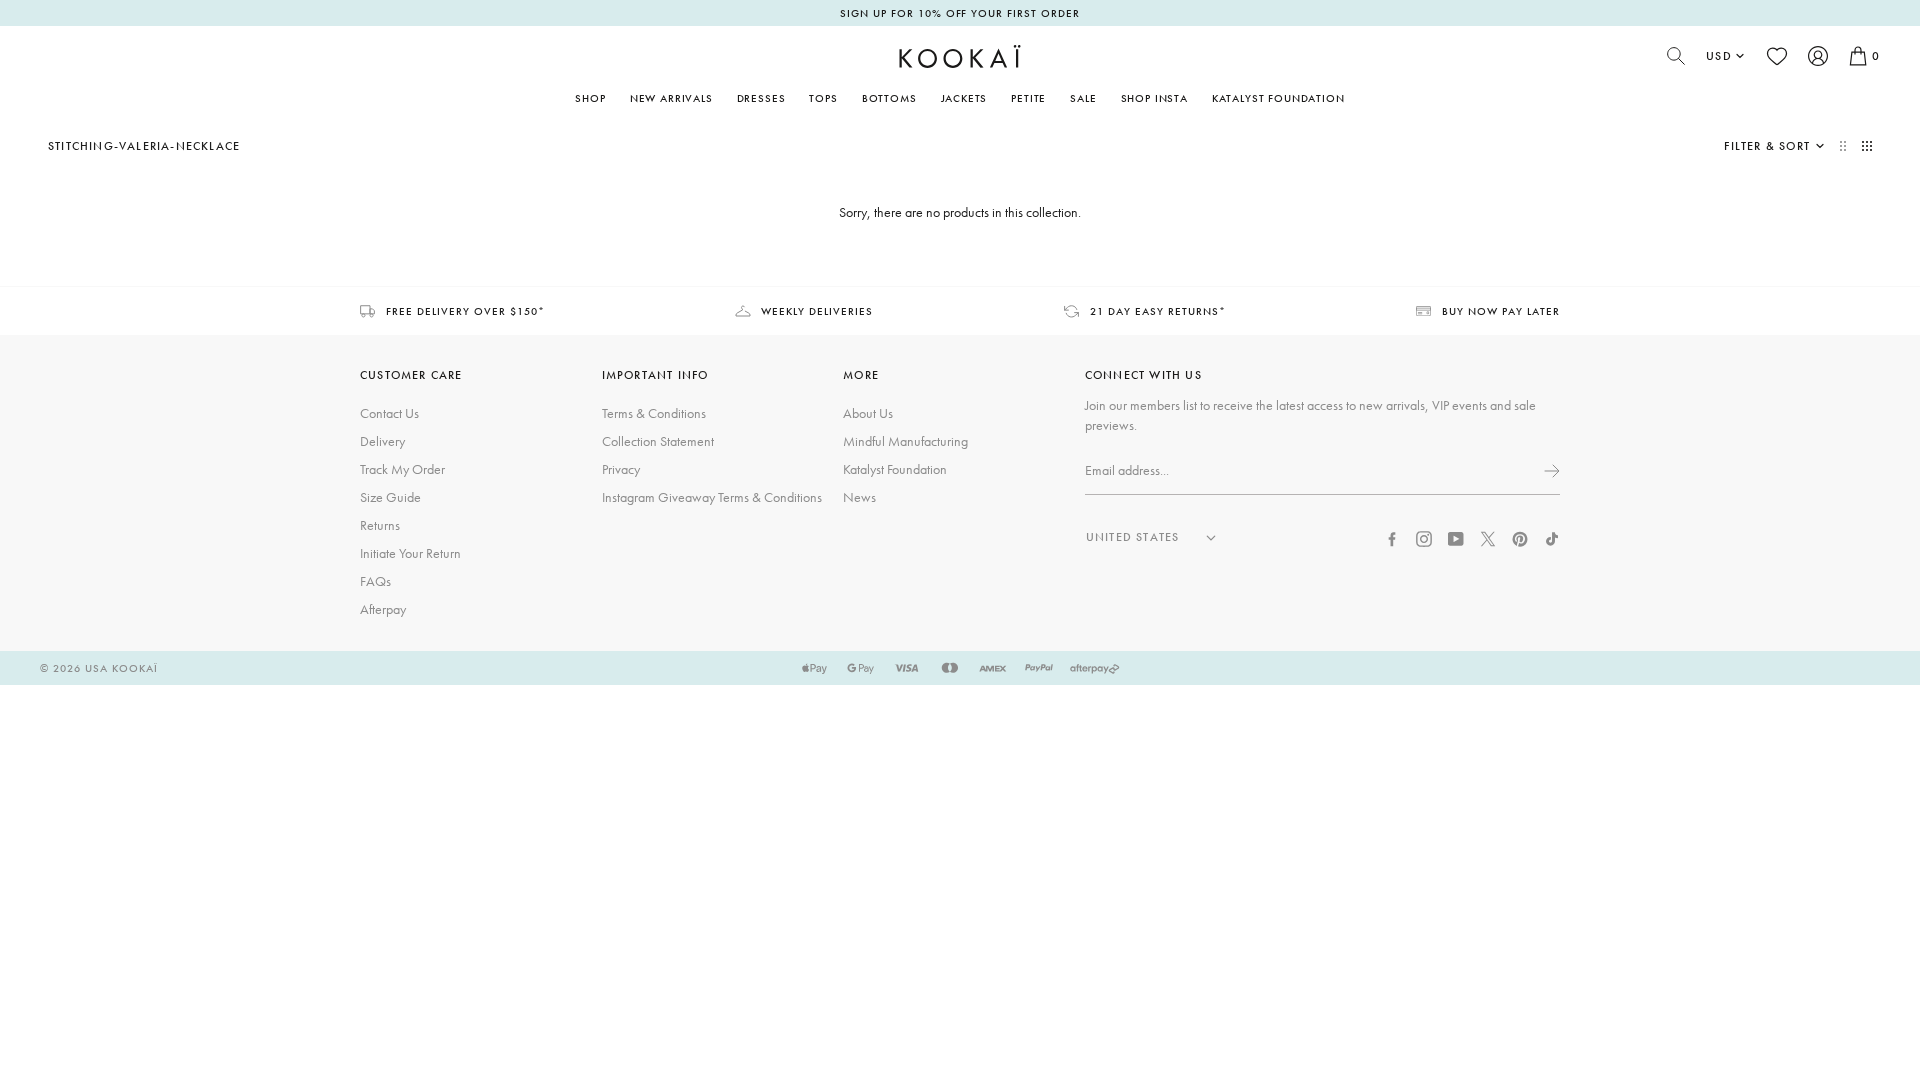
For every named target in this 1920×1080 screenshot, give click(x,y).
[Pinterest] (1520, 537)
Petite (1028, 98)
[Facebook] (1392, 537)
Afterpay (383, 609)
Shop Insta (1154, 98)
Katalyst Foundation (1278, 98)
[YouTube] (1456, 537)
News (859, 497)
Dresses (761, 98)
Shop (590, 98)
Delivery (382, 441)
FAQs (375, 581)
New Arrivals (671, 98)
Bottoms (889, 98)
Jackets (964, 98)
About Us (868, 413)
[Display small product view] (1867, 146)
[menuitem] (671, 98)
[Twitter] (1488, 537)
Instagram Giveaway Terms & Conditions (712, 497)
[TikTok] (1552, 537)
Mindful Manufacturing (905, 441)
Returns (380, 525)
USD (1719, 56)
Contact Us (389, 413)
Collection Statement (658, 441)
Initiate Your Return (410, 553)
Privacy (621, 469)
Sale (1083, 98)
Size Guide (390, 497)
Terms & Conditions (654, 413)
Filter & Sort (1767, 146)
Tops (823, 98)
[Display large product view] (1845, 146)
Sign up (1550, 471)
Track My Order (402, 469)
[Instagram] (1424, 537)
